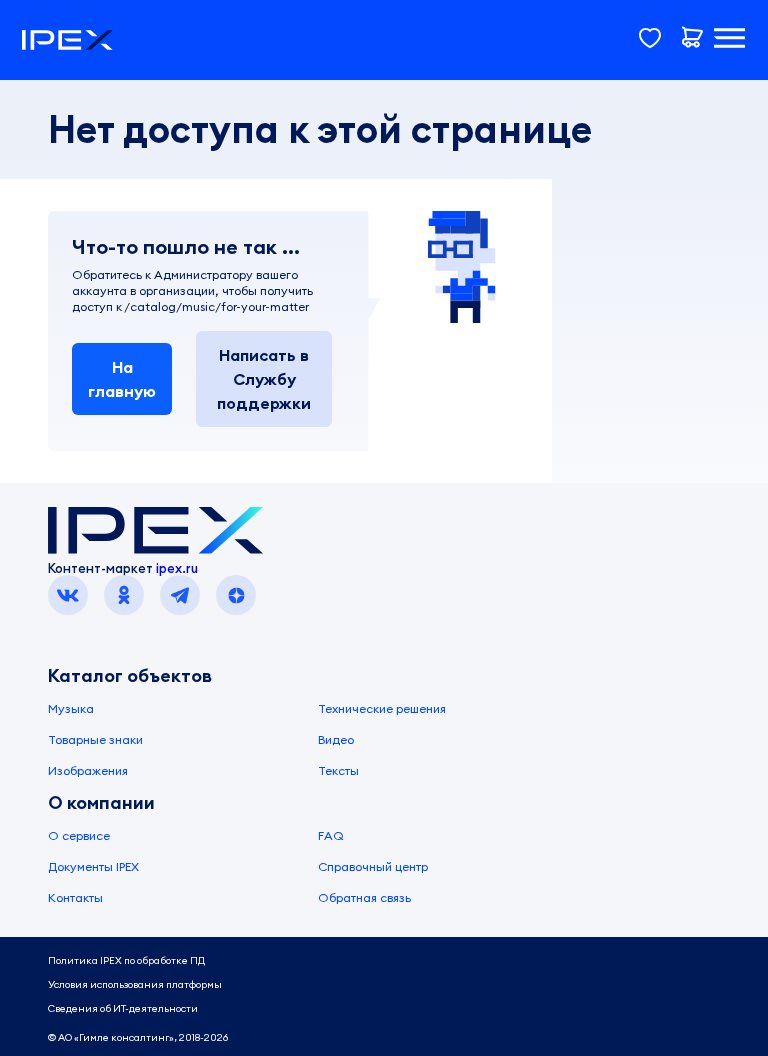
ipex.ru (177, 568)
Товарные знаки (95, 739)
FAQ (331, 835)
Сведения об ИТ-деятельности (123, 1008)
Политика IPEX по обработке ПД (126, 960)
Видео (336, 739)
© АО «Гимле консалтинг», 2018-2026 (138, 1037)
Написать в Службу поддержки (264, 379)
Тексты (338, 770)
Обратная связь (364, 897)
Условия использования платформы (135, 984)
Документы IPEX (93, 866)
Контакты (75, 897)
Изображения (88, 770)
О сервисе (79, 835)
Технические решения (382, 708)
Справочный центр (373, 866)
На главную (122, 379)
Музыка (71, 708)
